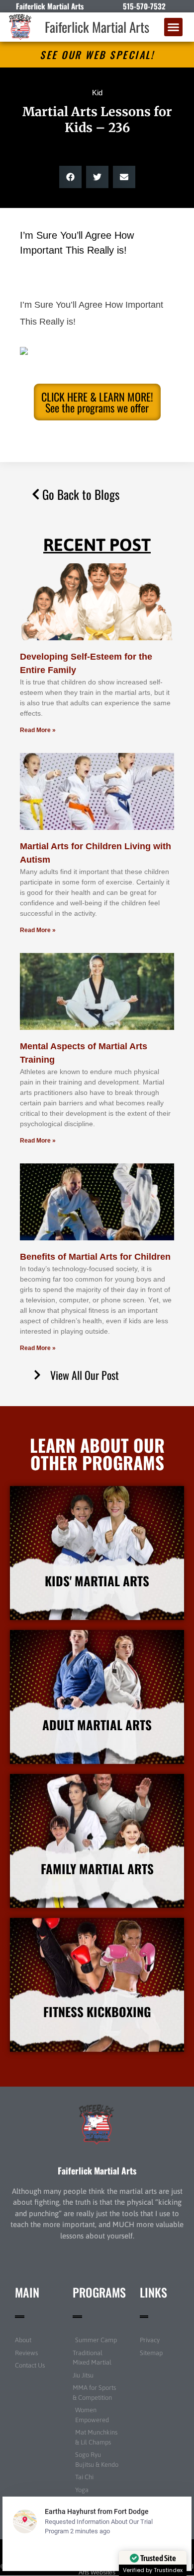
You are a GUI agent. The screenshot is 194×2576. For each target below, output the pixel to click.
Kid (97, 93)
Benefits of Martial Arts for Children (95, 1257)
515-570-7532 (144, 6)
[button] (174, 27)
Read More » (38, 730)
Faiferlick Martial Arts (97, 27)
